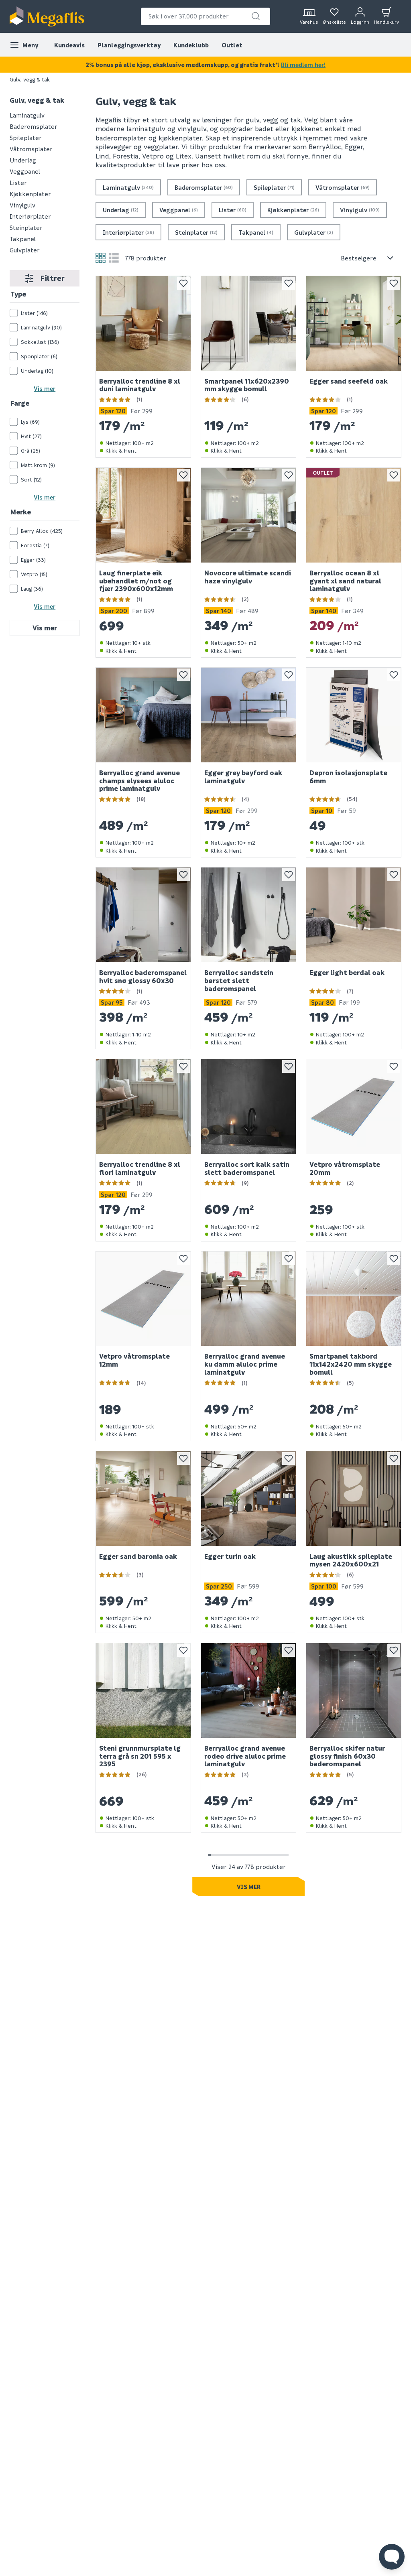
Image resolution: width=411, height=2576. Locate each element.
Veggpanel (25, 171)
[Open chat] (392, 2557)
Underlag (23, 160)
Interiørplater (30, 216)
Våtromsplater (31, 149)
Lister (18, 183)
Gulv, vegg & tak (37, 100)
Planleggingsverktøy (129, 45)
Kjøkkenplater (30, 194)
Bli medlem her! (303, 65)
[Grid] (101, 258)
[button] (256, 16)
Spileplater (26, 138)
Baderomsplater (34, 126)
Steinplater (26, 228)
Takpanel (23, 239)
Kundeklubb (191, 45)
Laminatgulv (27, 115)
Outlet (232, 45)
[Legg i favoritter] (183, 283)
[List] (114, 258)
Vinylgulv (22, 205)
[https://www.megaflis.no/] (47, 16)
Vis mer (45, 388)
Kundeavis (69, 45)
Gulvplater (25, 250)
